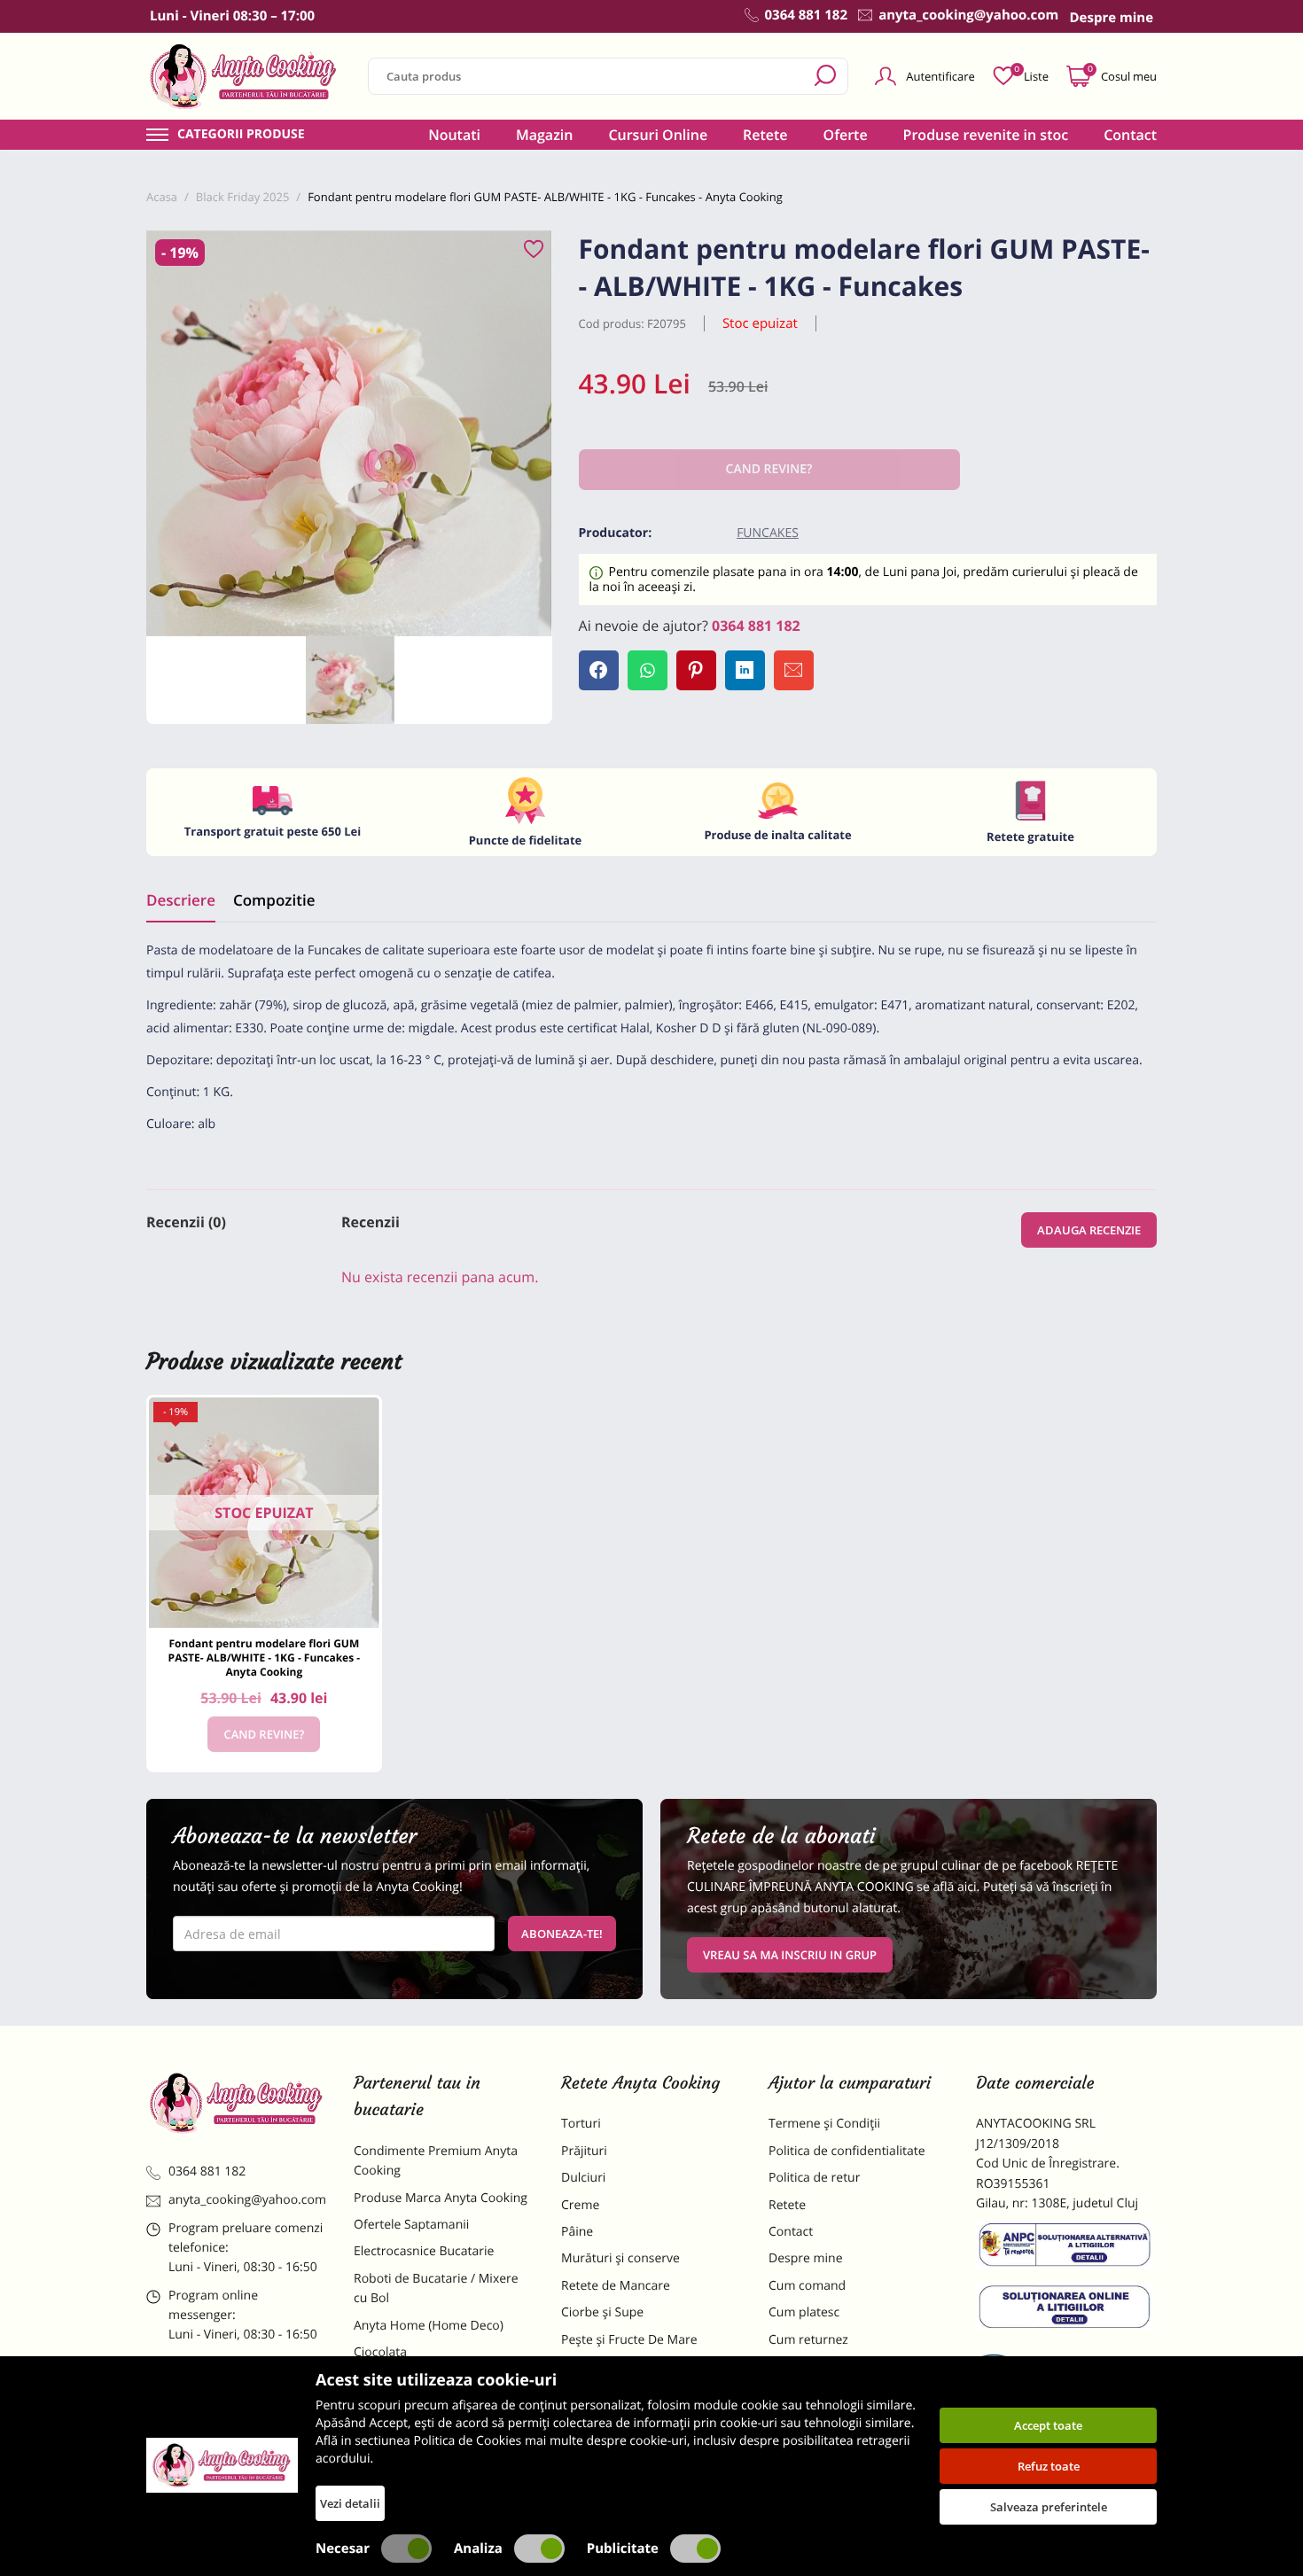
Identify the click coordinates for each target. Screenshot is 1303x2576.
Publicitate (623, 2549)
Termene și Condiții (824, 2124)
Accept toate (1048, 2425)
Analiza (478, 2549)
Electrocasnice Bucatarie (424, 2251)
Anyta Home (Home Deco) (429, 2326)
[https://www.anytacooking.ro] (244, 76)
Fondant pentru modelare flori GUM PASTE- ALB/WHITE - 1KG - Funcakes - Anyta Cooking (265, 1658)
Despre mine (806, 2258)
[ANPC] (1066, 2248)
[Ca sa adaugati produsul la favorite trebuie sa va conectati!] (534, 250)
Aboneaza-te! (562, 1934)
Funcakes (768, 533)
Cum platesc (804, 2312)
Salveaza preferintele (1049, 2507)
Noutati (454, 135)
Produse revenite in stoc (986, 135)
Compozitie (274, 900)
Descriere (181, 900)
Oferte (846, 135)
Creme (580, 2205)
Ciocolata (380, 2352)
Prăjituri (584, 2151)
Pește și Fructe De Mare (629, 2340)
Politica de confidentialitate (847, 2151)
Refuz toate (1049, 2466)
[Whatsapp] (648, 670)
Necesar (343, 2549)
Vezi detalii (350, 2503)
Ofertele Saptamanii (411, 2225)
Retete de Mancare (616, 2286)
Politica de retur (814, 2178)
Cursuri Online (658, 135)
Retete (765, 135)
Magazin (545, 135)
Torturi (581, 2124)
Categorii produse (241, 135)
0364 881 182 (756, 626)
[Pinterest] (696, 670)
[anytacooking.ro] (237, 2103)
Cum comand (807, 2286)
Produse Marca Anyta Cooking (441, 2198)
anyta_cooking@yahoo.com (247, 2200)
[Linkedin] (745, 670)
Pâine (577, 2232)
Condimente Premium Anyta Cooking (436, 2161)
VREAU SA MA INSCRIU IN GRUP (790, 1955)
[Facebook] (599, 670)
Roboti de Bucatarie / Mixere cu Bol (436, 2288)
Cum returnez (808, 2340)
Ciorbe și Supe (602, 2312)
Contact (1130, 135)
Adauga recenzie (1089, 1230)
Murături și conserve (620, 2258)
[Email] (794, 670)
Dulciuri (583, 2178)
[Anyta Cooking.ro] (222, 2465)
